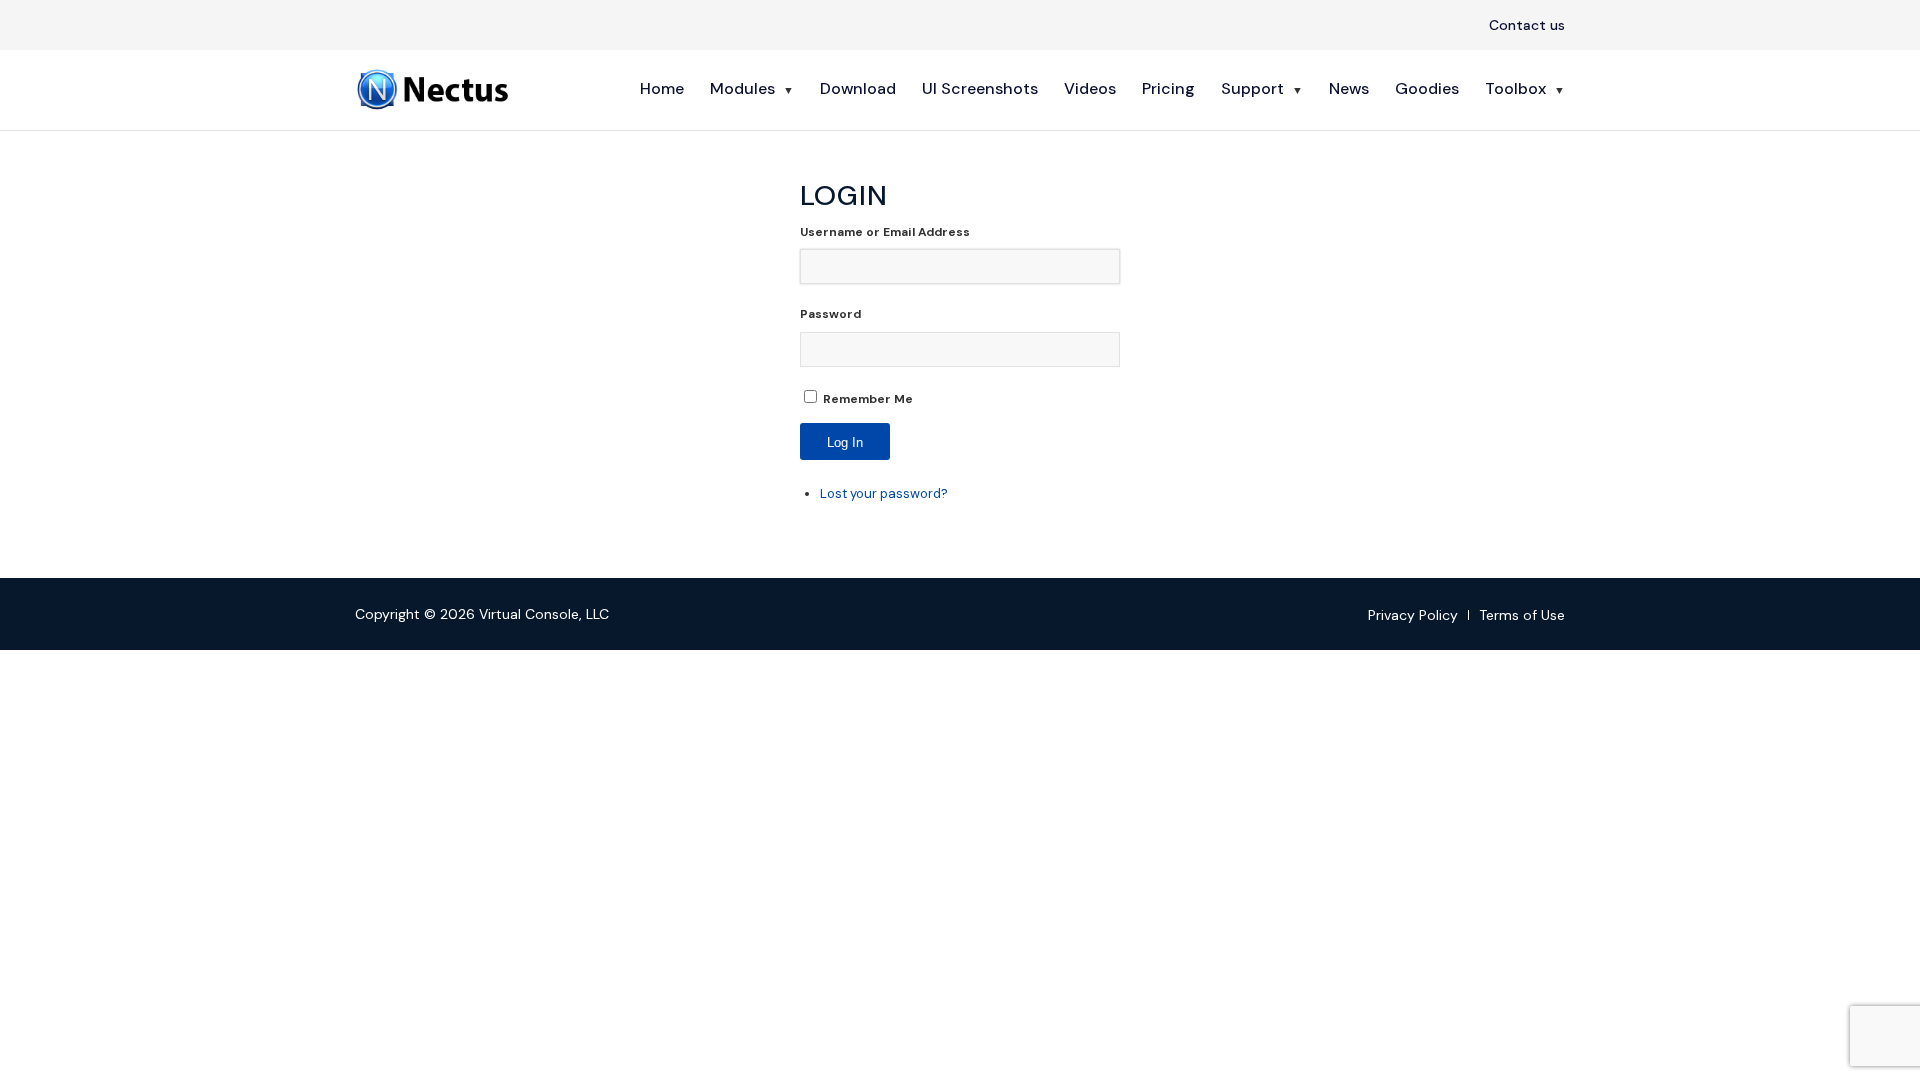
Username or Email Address (885, 232)
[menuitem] (1522, 26)
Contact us (1527, 25)
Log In (845, 442)
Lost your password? (884, 493)
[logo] (435, 89)
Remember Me (868, 399)
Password (830, 314)
